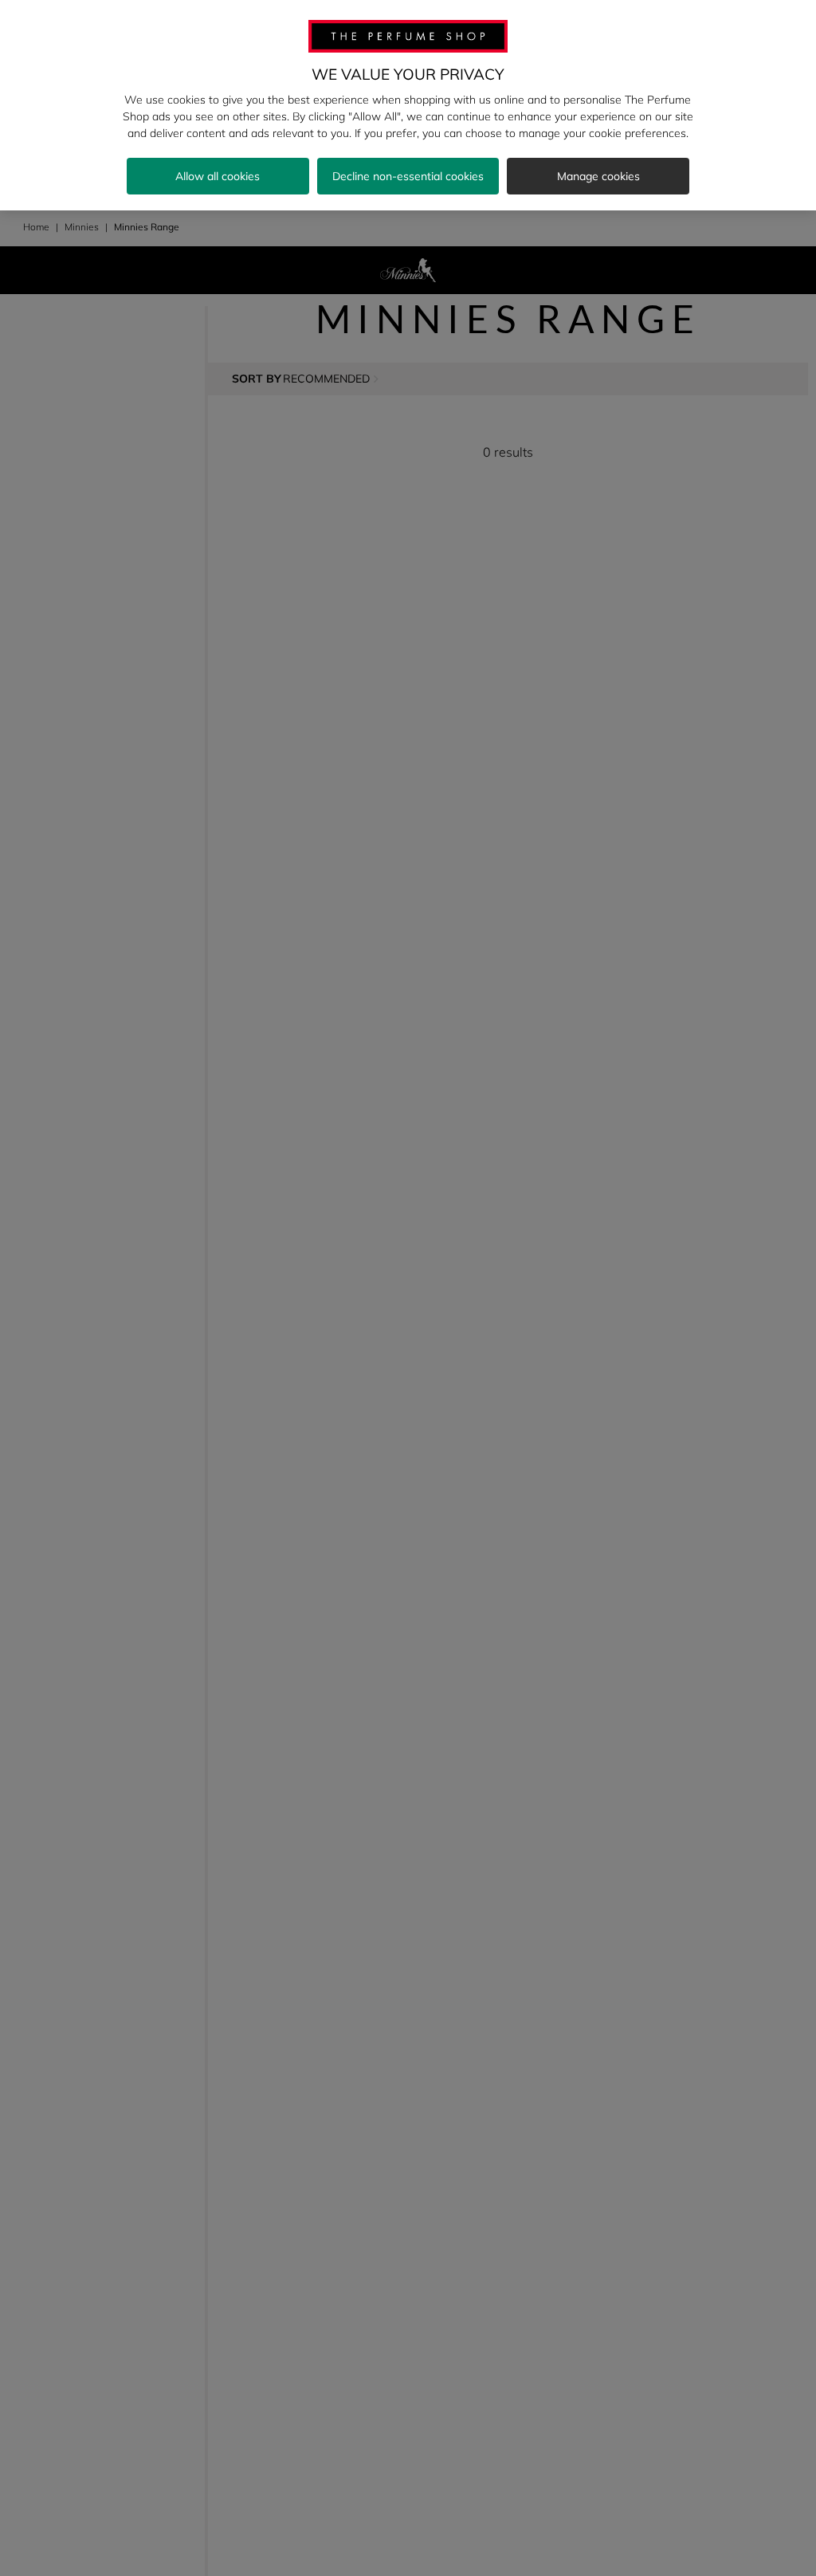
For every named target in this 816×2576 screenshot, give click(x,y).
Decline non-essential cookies (408, 176)
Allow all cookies (218, 176)
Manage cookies (598, 176)
